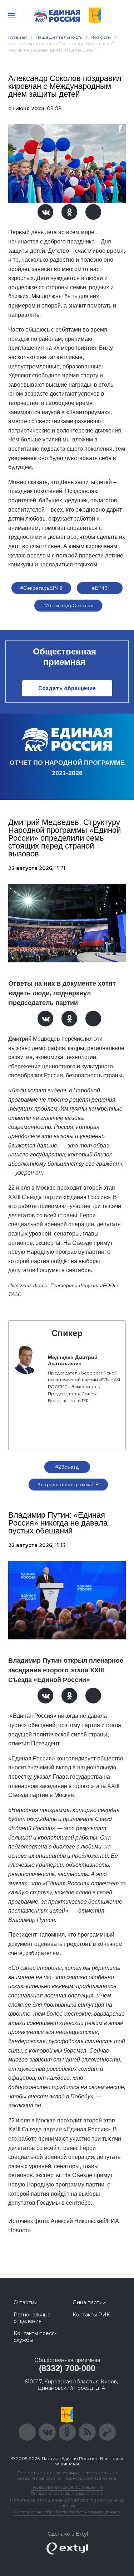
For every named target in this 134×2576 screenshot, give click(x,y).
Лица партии (89, 2302)
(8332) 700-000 (67, 2368)
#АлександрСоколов (68, 605)
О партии (26, 2302)
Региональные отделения (32, 2318)
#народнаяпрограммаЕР (68, 1484)
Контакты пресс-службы (35, 2336)
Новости (101, 37)
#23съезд (67, 1467)
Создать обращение (67, 688)
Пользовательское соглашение (67, 2487)
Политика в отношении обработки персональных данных (67, 2503)
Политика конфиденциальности (67, 2493)
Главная (18, 37)
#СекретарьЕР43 (41, 588)
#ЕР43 (100, 588)
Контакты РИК (91, 2315)
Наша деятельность (59, 37)
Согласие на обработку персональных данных (67, 2512)
